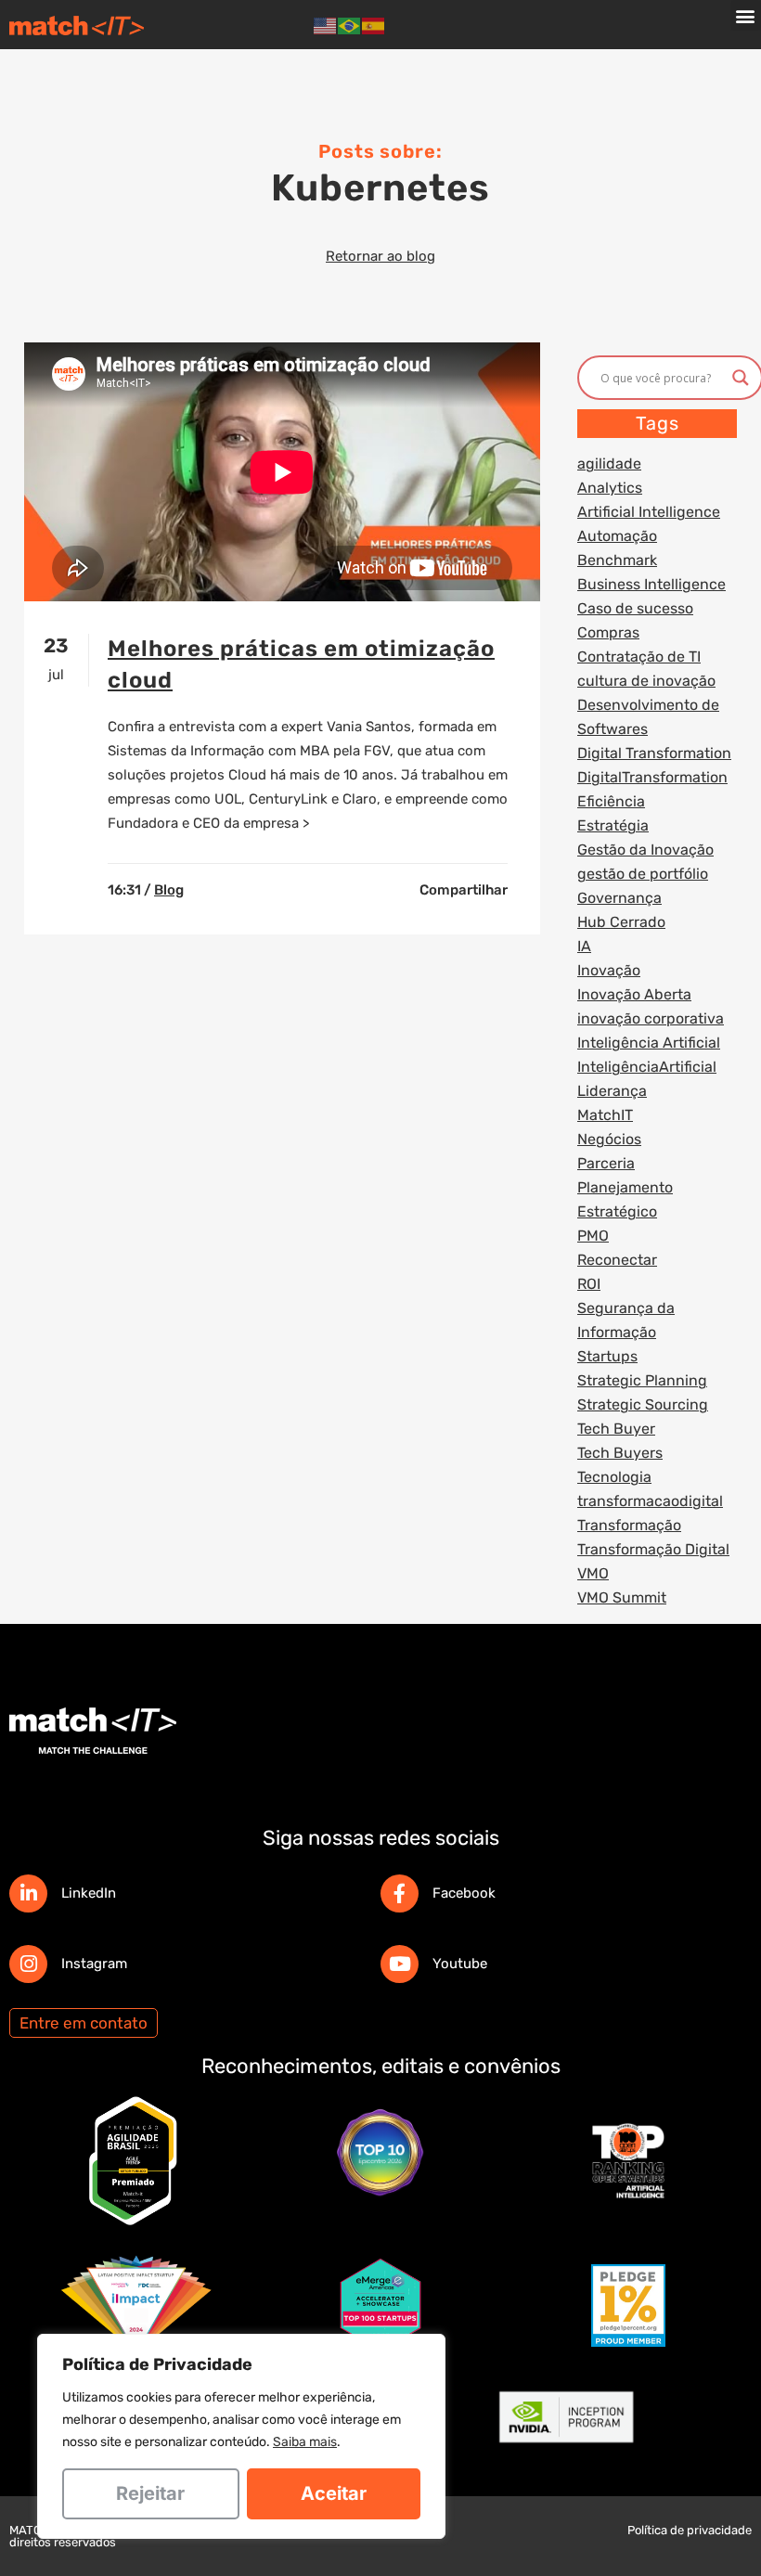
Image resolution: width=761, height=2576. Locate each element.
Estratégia (613, 825)
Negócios (609, 1139)
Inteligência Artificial (649, 1043)
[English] (326, 25)
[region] (241, 2436)
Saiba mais (305, 2442)
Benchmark (617, 560)
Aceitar (334, 2493)
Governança (619, 898)
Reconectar (617, 1260)
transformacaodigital (650, 1501)
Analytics (610, 488)
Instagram (94, 1964)
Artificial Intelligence (649, 512)
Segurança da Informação (626, 1320)
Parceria (606, 1163)
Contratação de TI (639, 657)
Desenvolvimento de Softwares (648, 717)
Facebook (464, 1893)
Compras (608, 632)
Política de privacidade (690, 2530)
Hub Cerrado (621, 922)
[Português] (350, 25)
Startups (607, 1356)
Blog (169, 890)
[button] (746, 15)
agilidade (609, 464)
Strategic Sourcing (643, 1404)
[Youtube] (400, 1964)
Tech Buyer (616, 1429)
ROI (589, 1284)
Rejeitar (150, 2493)
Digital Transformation (654, 753)
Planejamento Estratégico (625, 1199)
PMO (593, 1236)
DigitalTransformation (652, 777)
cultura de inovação (646, 681)
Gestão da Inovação (645, 850)
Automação (617, 536)
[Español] (374, 25)
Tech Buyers (620, 1453)
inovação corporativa (651, 1018)
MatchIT (605, 1115)
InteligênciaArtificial (647, 1067)
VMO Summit (622, 1597)
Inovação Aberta (634, 994)
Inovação (609, 970)
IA (584, 946)
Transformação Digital (653, 1549)
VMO (593, 1573)
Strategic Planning (642, 1380)
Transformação (629, 1525)
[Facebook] (400, 1893)
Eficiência (611, 801)
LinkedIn (89, 1893)
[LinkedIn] (28, 1893)
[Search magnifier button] (741, 378)
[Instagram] (28, 1964)
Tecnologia (614, 1477)
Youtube (460, 1964)
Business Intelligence (651, 584)
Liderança (612, 1091)
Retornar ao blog (380, 256)
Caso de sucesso (635, 608)
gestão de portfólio (643, 874)
